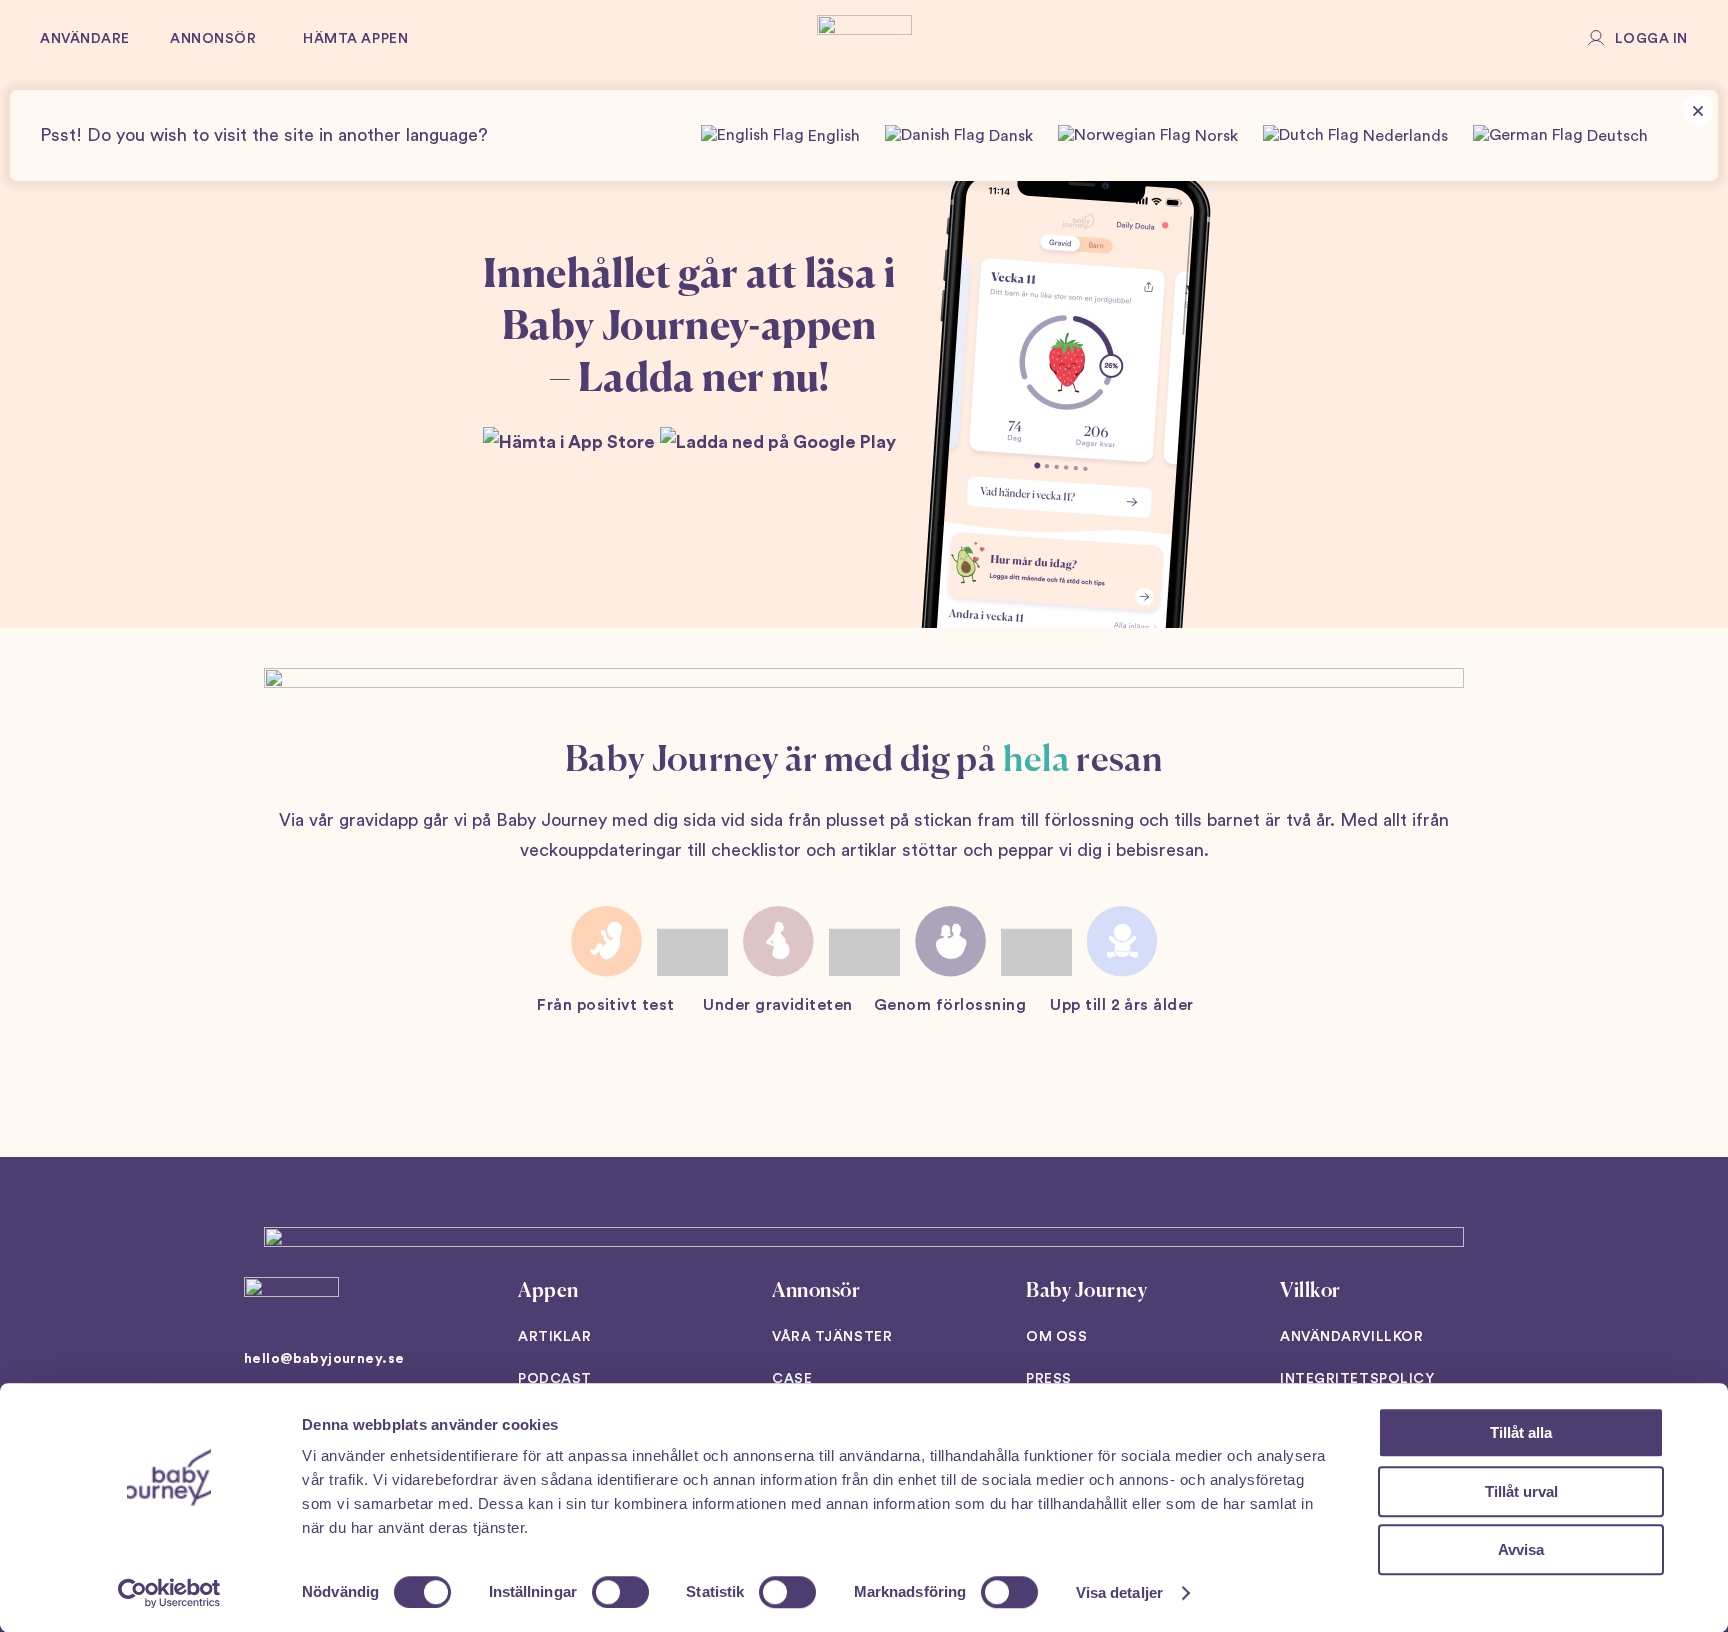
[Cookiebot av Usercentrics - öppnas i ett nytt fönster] (169, 1593)
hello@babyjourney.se (324, 1359)
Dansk (1009, 136)
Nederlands (1403, 136)
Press (1049, 1379)
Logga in (1651, 39)
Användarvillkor (1351, 1337)
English (832, 136)
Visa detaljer (1119, 1592)
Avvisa (1521, 1549)
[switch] (620, 1592)
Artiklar (554, 1337)
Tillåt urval (1521, 1491)
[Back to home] (864, 40)
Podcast (555, 1379)
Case (792, 1379)
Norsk (1214, 136)
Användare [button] (85, 39)
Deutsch (1615, 136)
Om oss (1056, 1337)
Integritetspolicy (1357, 1379)
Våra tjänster (832, 1337)
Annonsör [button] (213, 39)
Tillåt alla (1521, 1432)
